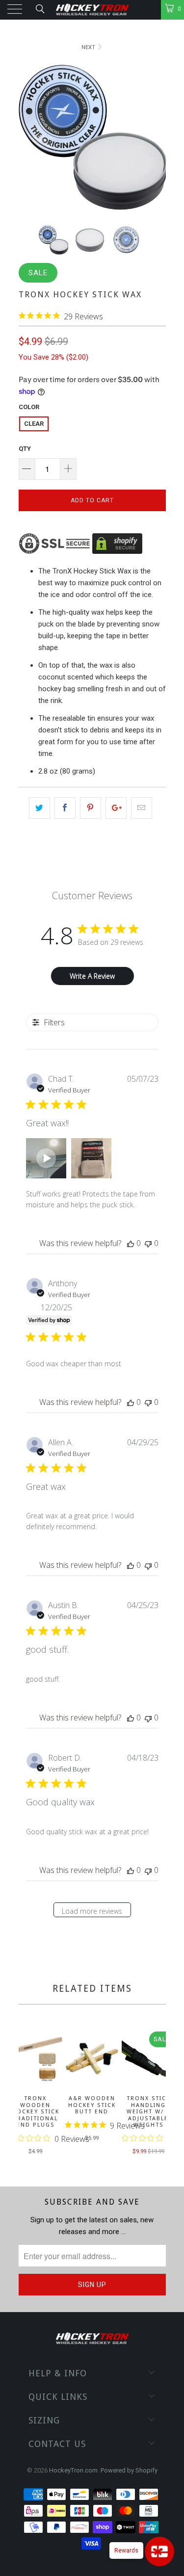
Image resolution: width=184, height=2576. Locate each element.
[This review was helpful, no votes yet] (131, 1243)
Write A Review (92, 976)
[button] (46, 1158)
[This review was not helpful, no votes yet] (148, 1243)
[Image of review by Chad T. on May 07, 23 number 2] (91, 1158)
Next (89, 47)
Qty (25, 449)
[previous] (28, 2094)
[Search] (39, 9)
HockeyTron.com (73, 2470)
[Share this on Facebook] (65, 808)
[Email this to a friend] (142, 808)
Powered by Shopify (129, 2470)
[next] (157, 2094)
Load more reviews (92, 1911)
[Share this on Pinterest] (91, 808)
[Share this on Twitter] (39, 808)
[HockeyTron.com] (92, 10)
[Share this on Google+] (116, 808)
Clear (34, 424)
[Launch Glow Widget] (159, 2551)
